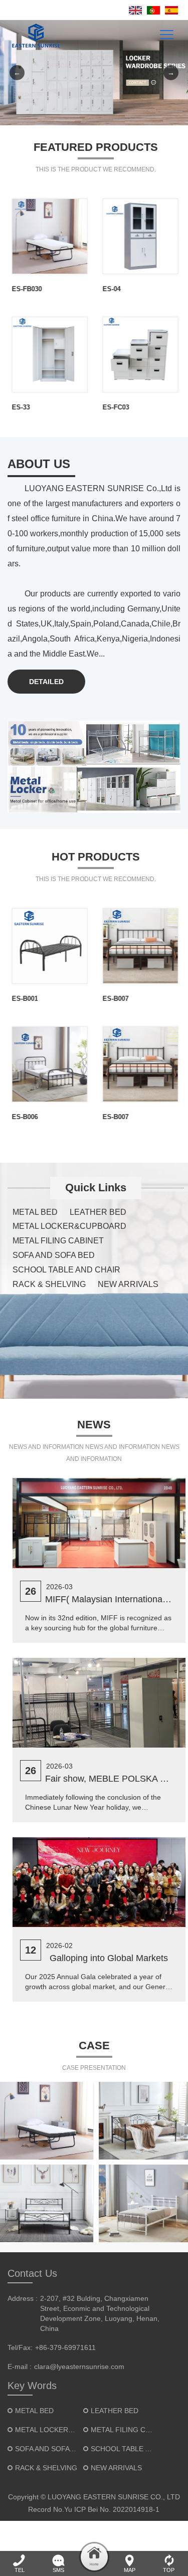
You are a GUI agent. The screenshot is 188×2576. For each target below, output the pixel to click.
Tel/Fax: (20, 2347)
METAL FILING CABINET (58, 1241)
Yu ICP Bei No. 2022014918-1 (112, 2509)
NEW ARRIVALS (128, 1284)
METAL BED (35, 1212)
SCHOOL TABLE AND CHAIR (66, 1270)
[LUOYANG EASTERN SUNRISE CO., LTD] (34, 35)
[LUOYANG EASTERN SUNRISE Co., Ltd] (94, 73)
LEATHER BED (98, 1212)
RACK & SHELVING (49, 1284)
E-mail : (20, 2367)
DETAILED (46, 682)
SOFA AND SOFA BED (54, 1255)
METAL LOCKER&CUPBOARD (69, 1226)
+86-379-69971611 (65, 2347)
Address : (23, 2298)
